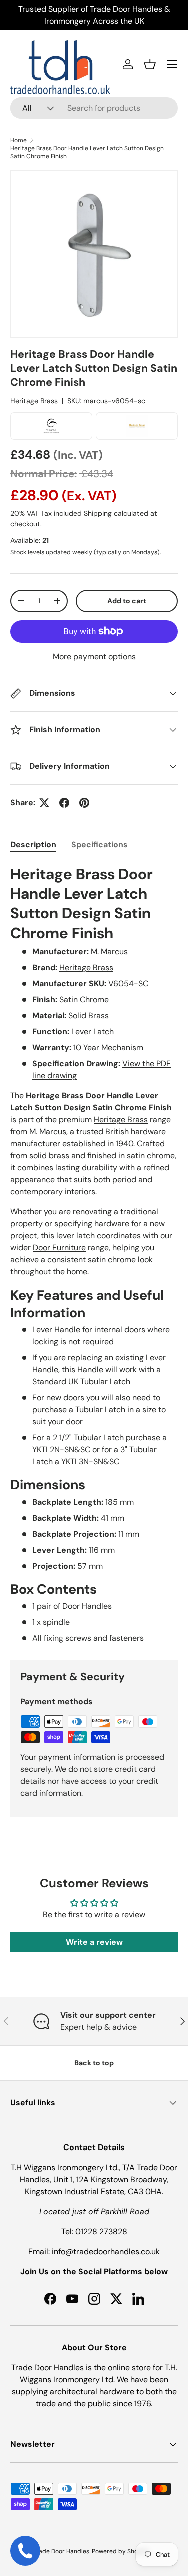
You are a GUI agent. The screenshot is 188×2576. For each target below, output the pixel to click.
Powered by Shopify (120, 2551)
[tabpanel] (94, 1254)
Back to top (94, 2063)
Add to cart (127, 601)
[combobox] (94, 108)
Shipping (98, 513)
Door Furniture (59, 1248)
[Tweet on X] (44, 803)
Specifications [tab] (100, 845)
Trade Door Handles (61, 2551)
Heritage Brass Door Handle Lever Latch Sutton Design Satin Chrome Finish (87, 152)
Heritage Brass (34, 401)
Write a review (94, 1942)
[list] (94, 254)
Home (18, 140)
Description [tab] (33, 845)
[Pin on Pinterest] (84, 803)
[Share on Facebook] (64, 803)
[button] (150, 64)
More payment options (94, 657)
